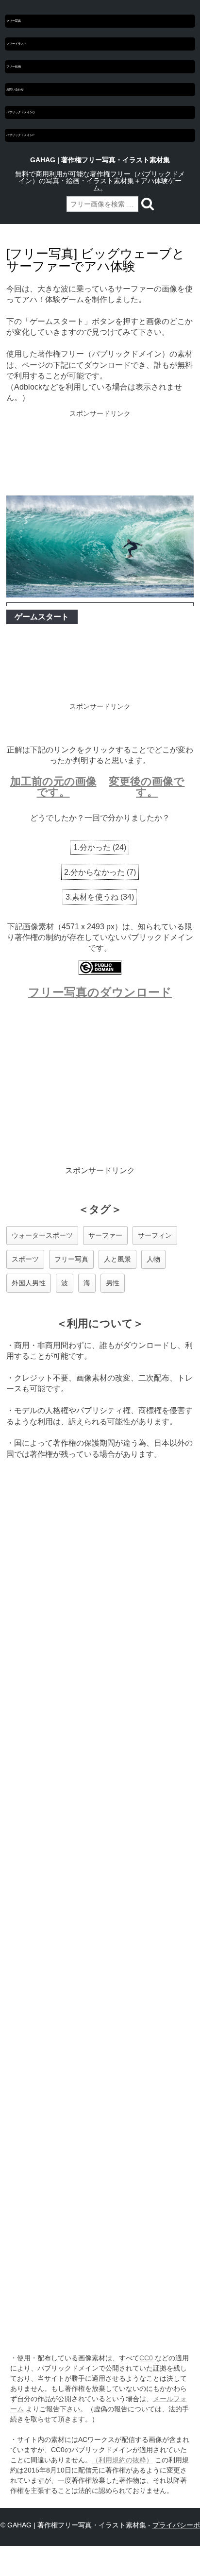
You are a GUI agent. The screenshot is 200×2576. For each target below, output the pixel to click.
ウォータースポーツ (42, 1235)
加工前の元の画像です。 (53, 787)
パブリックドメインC (20, 135)
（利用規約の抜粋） (122, 2460)
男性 (113, 1283)
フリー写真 (14, 21)
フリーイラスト (17, 44)
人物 (153, 1259)
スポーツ (25, 1259)
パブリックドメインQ (20, 112)
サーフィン (155, 1235)
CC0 (146, 2358)
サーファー (105, 1235)
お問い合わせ (15, 89)
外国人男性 (29, 1283)
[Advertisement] (100, 454)
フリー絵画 (14, 67)
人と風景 (117, 1259)
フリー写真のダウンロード (100, 992)
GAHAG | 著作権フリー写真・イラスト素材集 (100, 160)
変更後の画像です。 (147, 787)
